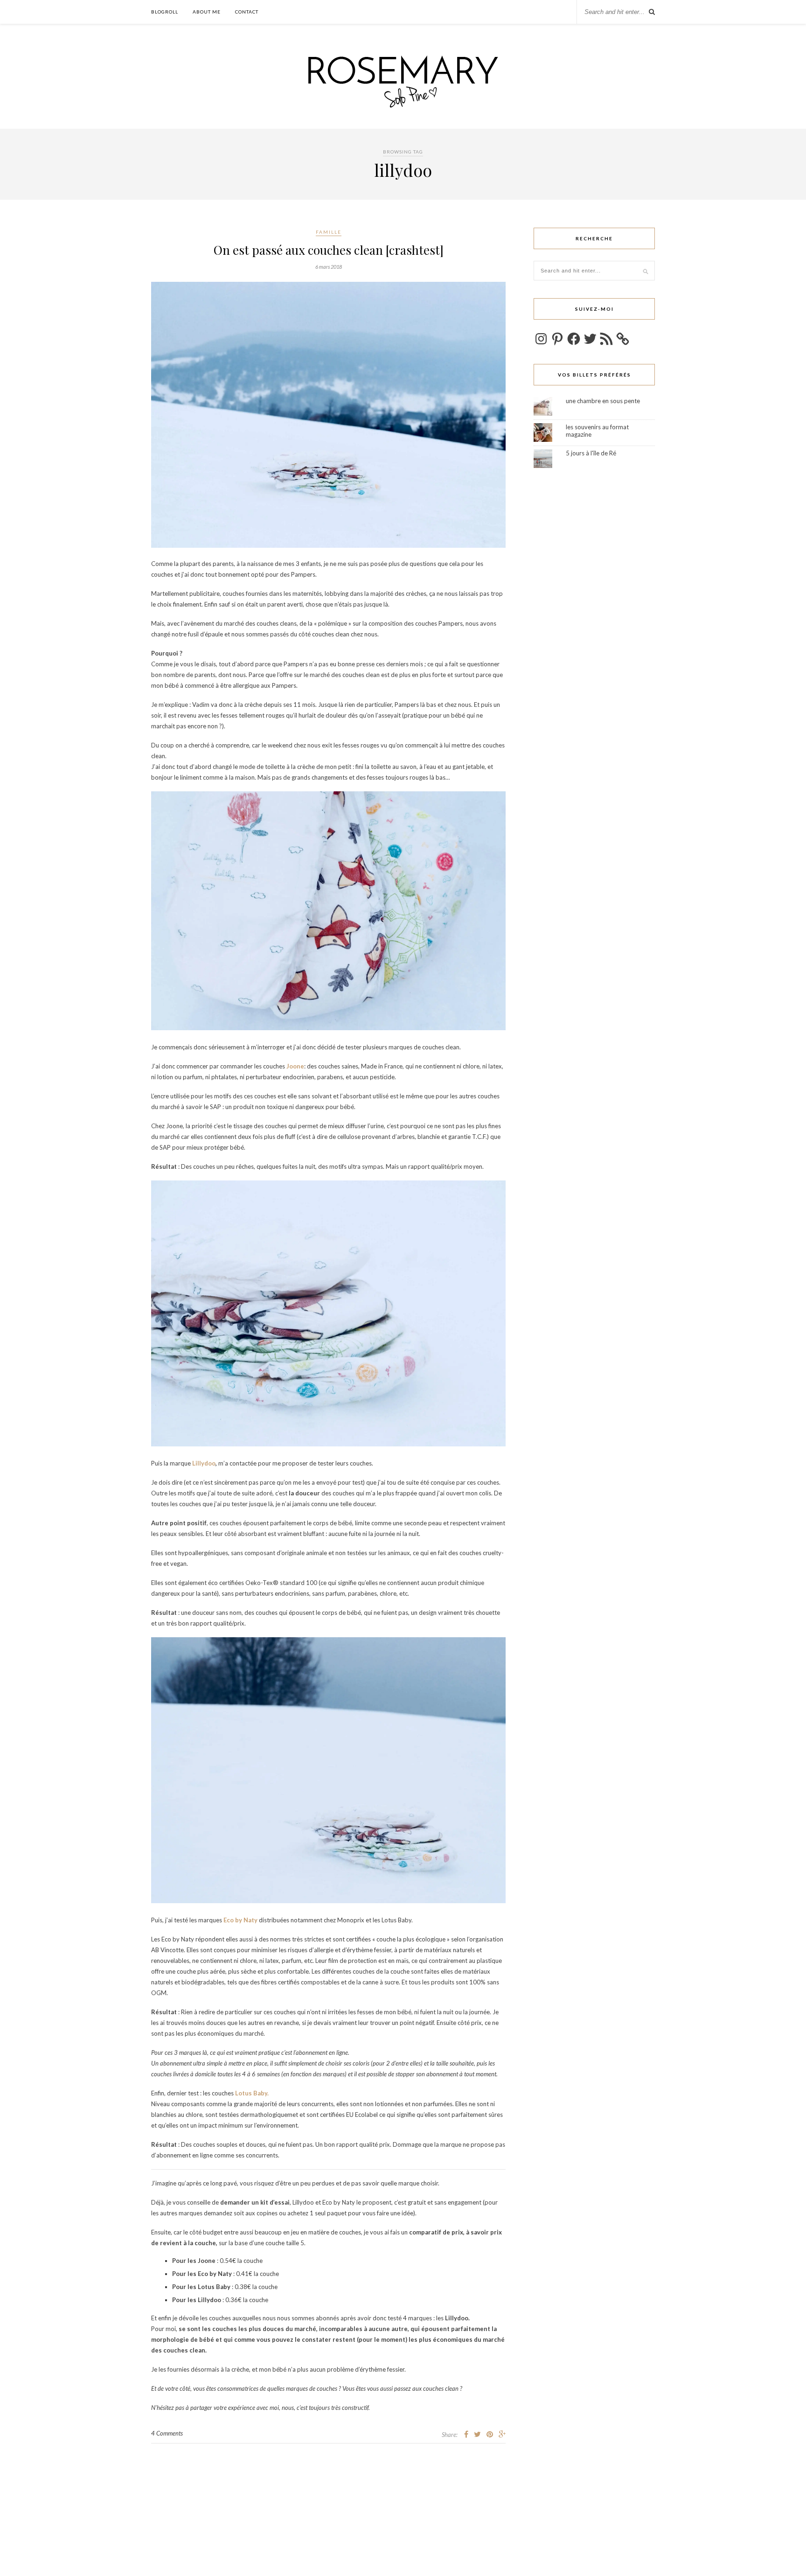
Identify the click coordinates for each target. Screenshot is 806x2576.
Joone (295, 1066)
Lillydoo (204, 1463)
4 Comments (167, 2433)
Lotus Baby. (252, 2093)
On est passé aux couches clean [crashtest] (329, 250)
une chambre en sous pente (603, 401)
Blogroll (165, 12)
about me (207, 12)
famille (329, 232)
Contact (247, 12)
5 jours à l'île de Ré (591, 453)
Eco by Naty (240, 1920)
